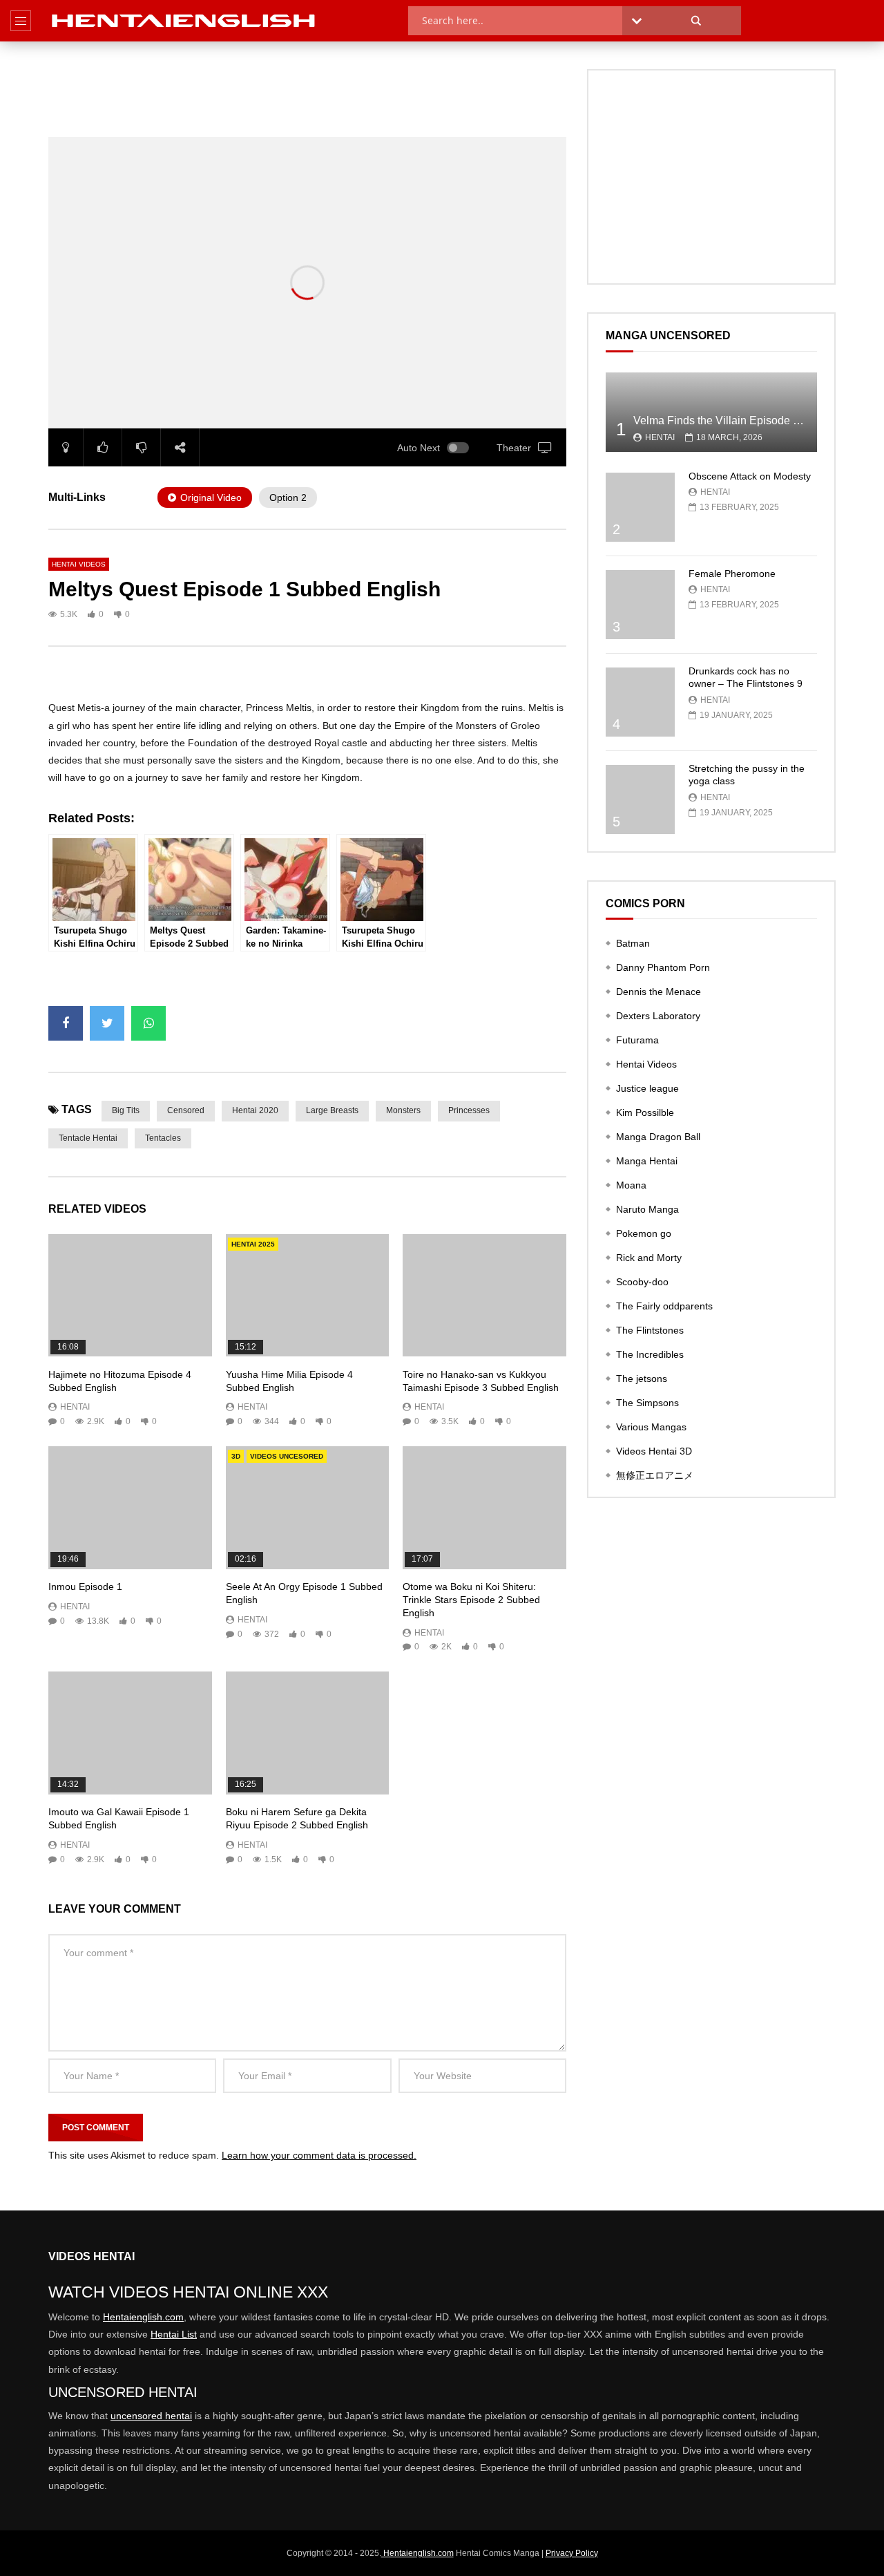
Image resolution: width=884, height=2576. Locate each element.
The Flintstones (650, 1330)
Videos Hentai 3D (654, 1451)
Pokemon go (644, 1233)
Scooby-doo (642, 1282)
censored (186, 1110)
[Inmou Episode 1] (130, 1507)
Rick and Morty (649, 1258)
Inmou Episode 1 (85, 1587)
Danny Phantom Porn (663, 967)
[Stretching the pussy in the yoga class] (640, 799)
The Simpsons (647, 1403)
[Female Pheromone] (640, 605)
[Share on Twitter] (107, 1023)
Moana (631, 1185)
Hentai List (174, 2334)
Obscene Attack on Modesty (750, 476)
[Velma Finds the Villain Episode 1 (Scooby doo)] (711, 412)
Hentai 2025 (253, 1244)
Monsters (403, 1110)
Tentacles (163, 1138)
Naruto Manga (647, 1209)
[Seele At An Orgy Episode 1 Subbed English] (308, 1507)
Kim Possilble (645, 1112)
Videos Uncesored (287, 1456)
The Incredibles (650, 1354)
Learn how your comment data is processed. (319, 2155)
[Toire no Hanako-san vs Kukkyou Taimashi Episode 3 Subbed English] (484, 1295)
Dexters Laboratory (658, 1016)
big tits (126, 1110)
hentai (75, 1407)
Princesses (469, 1110)
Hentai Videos (79, 564)
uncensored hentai (151, 2416)
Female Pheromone (732, 574)
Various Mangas (651, 1427)
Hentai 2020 (255, 1110)
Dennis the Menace (659, 992)
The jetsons (642, 1379)
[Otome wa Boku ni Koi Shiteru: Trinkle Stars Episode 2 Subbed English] (484, 1507)
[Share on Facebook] (66, 1023)
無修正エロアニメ (655, 1475)
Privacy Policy (572, 2553)
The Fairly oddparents (664, 1306)
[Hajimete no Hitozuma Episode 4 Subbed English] (130, 1295)
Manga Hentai (647, 1161)
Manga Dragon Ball (658, 1137)
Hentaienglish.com (143, 2317)
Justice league (647, 1088)
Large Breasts (332, 1110)
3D (236, 1456)
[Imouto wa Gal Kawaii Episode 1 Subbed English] (130, 1733)
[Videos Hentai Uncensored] (184, 21)
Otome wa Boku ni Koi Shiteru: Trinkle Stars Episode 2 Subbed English (471, 1600)
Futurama (637, 1040)
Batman (633, 943)
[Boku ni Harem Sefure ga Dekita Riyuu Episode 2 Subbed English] (308, 1733)
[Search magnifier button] (696, 21)
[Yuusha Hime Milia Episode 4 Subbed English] (308, 1295)
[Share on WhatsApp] (148, 1023)
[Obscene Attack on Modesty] (640, 507)
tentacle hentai (88, 1138)
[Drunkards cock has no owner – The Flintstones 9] (640, 702)
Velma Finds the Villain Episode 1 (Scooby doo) (750, 420)
